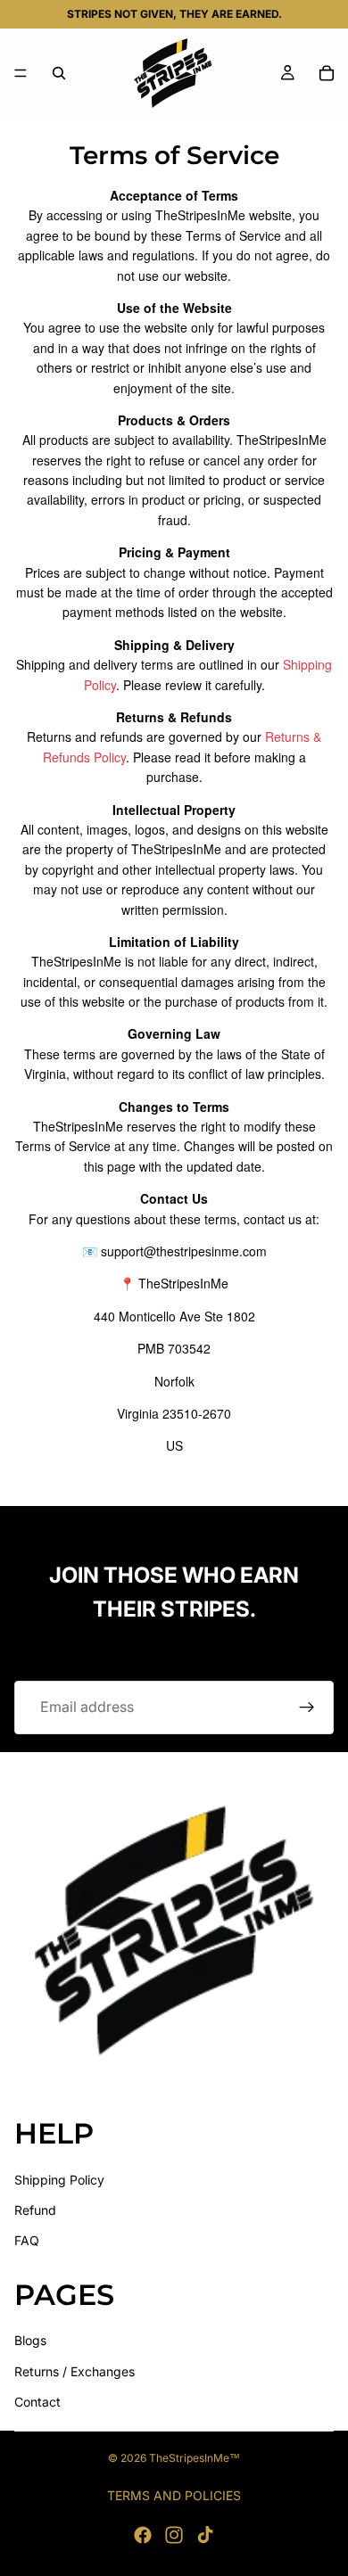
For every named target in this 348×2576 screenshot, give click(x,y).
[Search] (59, 73)
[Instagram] (174, 2535)
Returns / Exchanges (75, 2370)
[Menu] (21, 73)
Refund (35, 2210)
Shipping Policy (59, 2179)
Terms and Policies (174, 2495)
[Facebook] (143, 2535)
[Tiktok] (205, 2535)
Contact (37, 2402)
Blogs (30, 2340)
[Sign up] (307, 1708)
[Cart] (327, 73)
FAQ (27, 2240)
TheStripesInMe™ (195, 2458)
